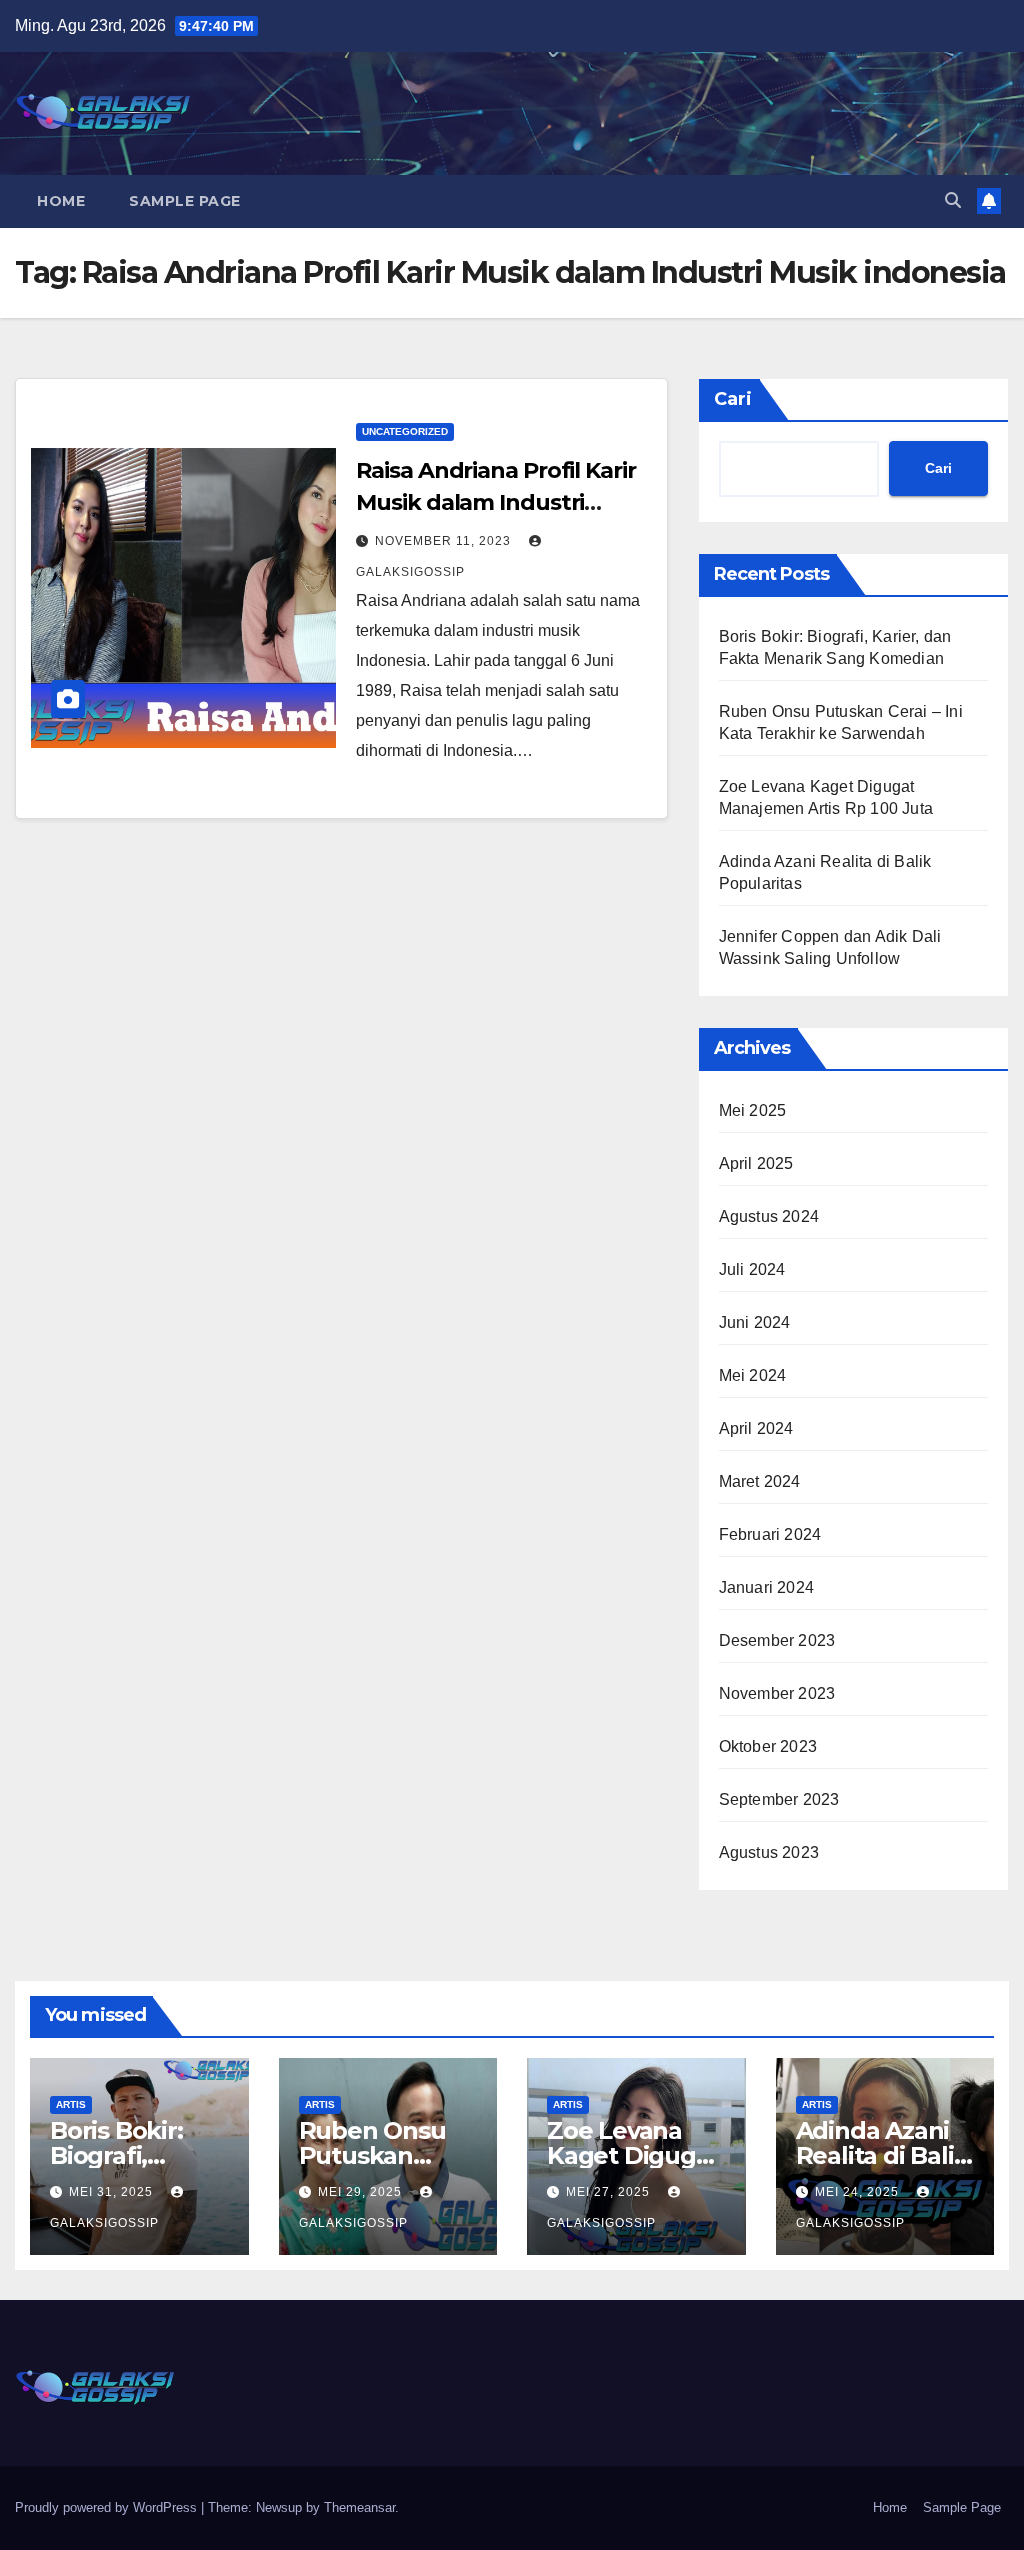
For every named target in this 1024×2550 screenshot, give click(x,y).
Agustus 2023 (769, 1852)
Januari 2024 (766, 1587)
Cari (733, 399)
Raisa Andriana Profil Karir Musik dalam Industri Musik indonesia (495, 502)
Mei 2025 (753, 1110)
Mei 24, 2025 (859, 2192)
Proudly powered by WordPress (108, 2507)
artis (71, 2104)
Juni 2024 (755, 1322)
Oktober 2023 (768, 1746)
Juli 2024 (752, 1269)
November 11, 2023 (445, 541)
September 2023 (779, 1799)
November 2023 (777, 1693)
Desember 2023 (777, 1640)
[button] (953, 200)
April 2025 (756, 1163)
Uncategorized (405, 431)
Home (61, 201)
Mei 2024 (753, 1375)
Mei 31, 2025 (113, 2192)
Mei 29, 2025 (362, 2192)
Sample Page (185, 201)
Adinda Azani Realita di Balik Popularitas (882, 2155)
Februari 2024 (770, 1534)
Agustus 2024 (769, 1216)
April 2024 (756, 1428)
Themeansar (359, 2507)
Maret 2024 (760, 1481)
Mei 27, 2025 (610, 2192)
